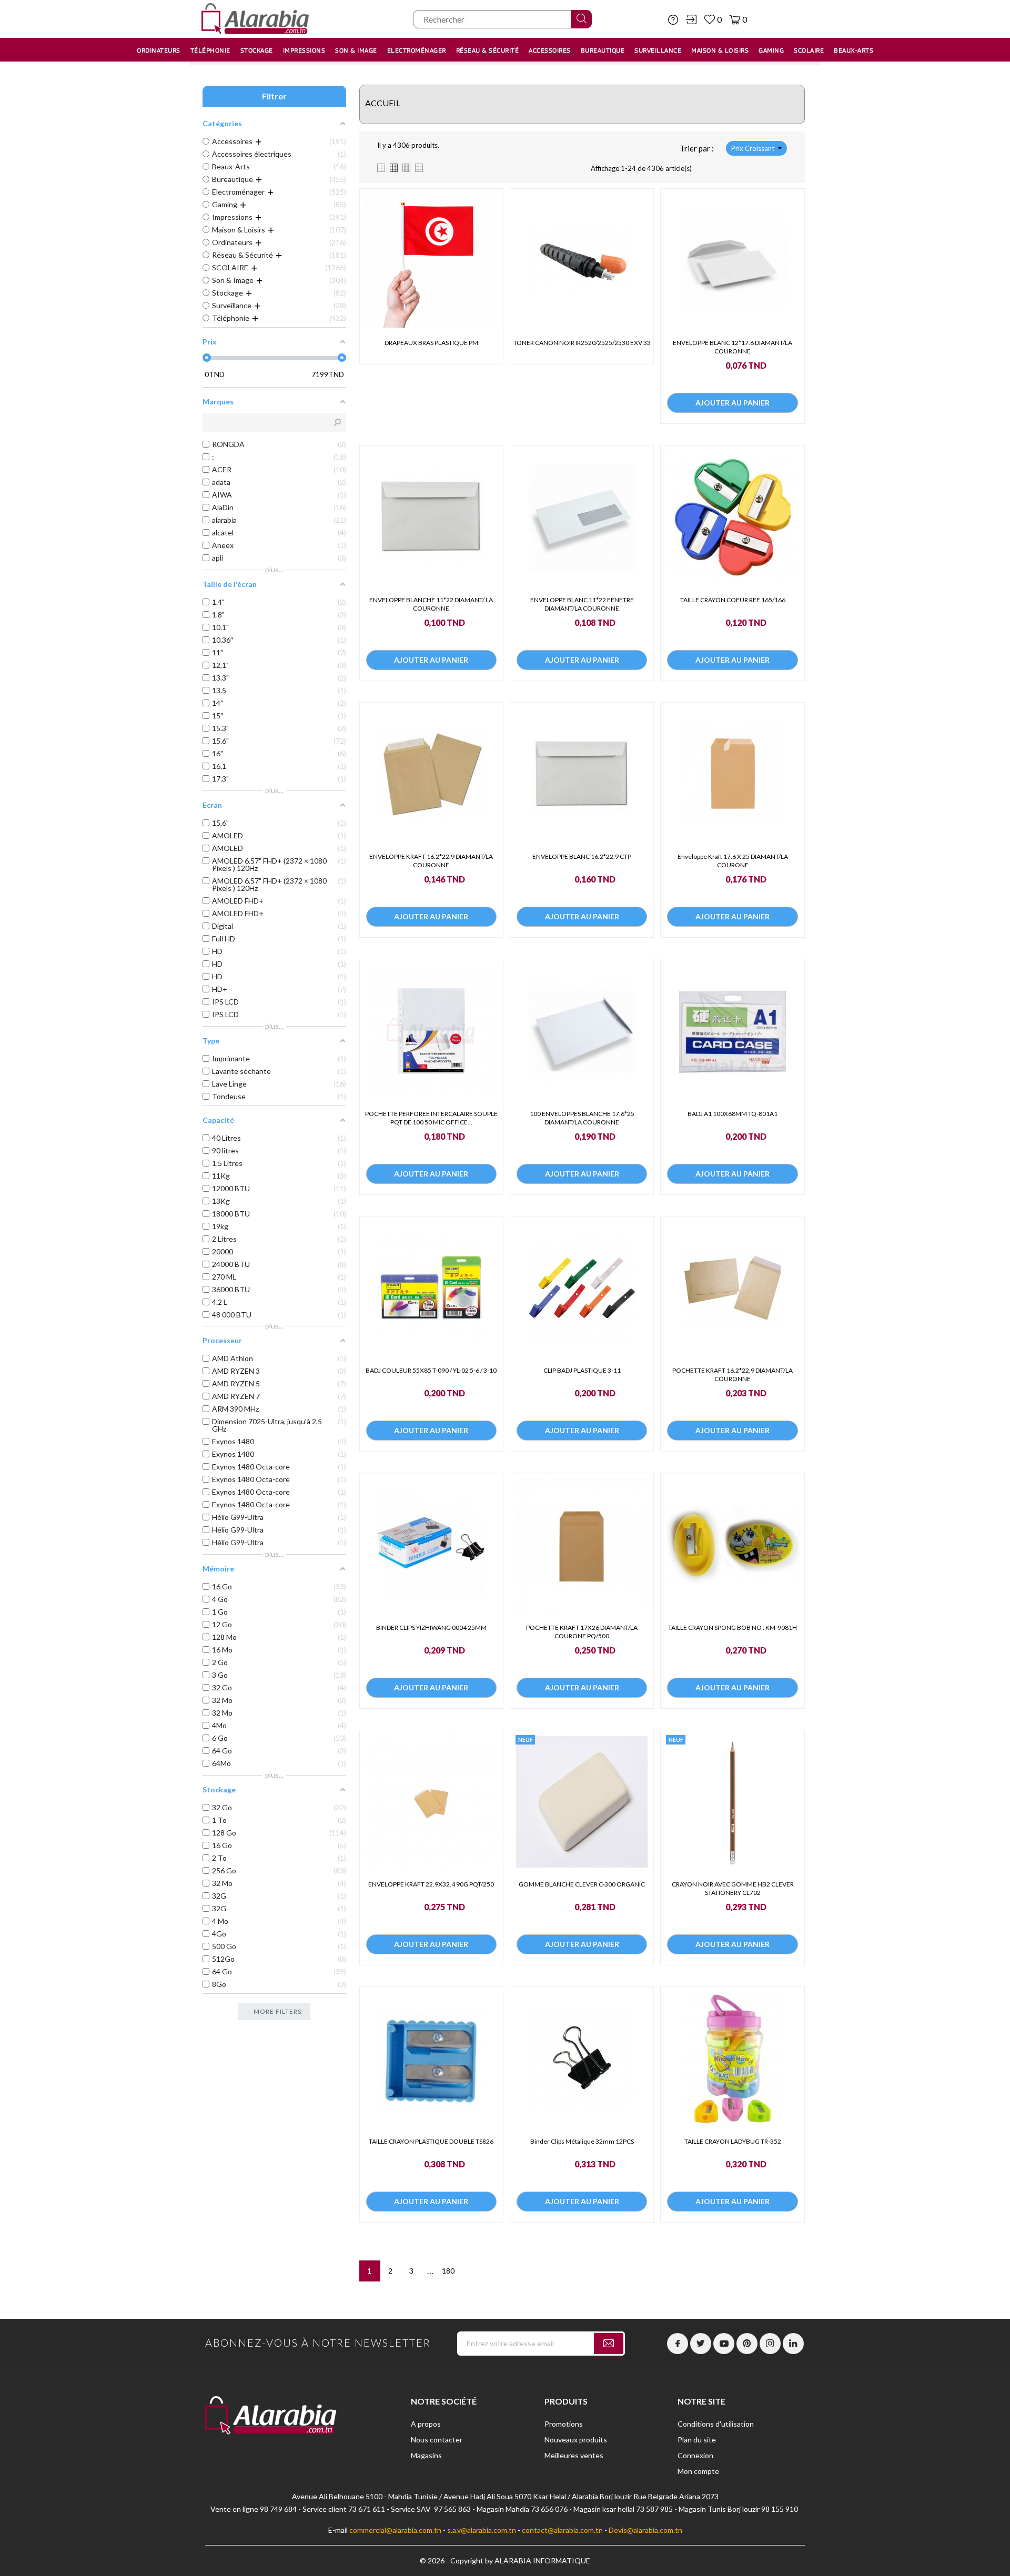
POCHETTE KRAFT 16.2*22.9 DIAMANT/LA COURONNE (733, 1375)
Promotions (564, 2424)
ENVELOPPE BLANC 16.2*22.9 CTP (582, 856)
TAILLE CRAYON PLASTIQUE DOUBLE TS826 (431, 2141)
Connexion (695, 2455)
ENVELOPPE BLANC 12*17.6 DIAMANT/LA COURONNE (733, 347)
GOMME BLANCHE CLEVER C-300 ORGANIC (582, 1884)
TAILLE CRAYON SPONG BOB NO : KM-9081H (733, 1627)
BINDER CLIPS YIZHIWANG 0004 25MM (431, 1627)
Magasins (426, 2455)
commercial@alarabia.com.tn (395, 2530)
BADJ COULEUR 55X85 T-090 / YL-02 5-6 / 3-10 (431, 1370)
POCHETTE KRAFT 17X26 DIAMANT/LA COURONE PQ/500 (582, 1632)
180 (448, 2271)
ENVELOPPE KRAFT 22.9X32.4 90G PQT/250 (431, 1884)
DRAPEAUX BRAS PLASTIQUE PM (431, 343)
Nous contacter (437, 2440)
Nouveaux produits (576, 2440)
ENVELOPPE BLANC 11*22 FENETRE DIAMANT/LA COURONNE (582, 604)
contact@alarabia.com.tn (562, 2530)
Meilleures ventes (574, 2455)
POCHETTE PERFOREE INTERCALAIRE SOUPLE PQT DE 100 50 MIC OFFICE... (431, 1118)
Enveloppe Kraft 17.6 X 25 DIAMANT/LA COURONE (733, 861)
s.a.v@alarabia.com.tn (482, 2530)
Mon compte (698, 2471)
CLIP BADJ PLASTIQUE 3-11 (582, 1370)
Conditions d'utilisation (716, 2424)
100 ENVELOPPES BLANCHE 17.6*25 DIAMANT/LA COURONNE (582, 1118)
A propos (426, 2424)
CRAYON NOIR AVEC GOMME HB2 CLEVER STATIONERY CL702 (733, 1888)
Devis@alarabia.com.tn (645, 2530)
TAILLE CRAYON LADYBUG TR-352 (733, 2141)
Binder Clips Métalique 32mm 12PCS (582, 2141)
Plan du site (697, 2440)
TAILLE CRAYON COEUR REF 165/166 (733, 600)
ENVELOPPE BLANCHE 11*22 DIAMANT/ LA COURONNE (431, 604)
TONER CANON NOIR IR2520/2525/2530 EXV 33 (582, 343)
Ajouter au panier (733, 403)
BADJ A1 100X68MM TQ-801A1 (733, 1114)
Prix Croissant (753, 148)
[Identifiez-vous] (691, 19)
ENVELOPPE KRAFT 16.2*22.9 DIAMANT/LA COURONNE (431, 861)
